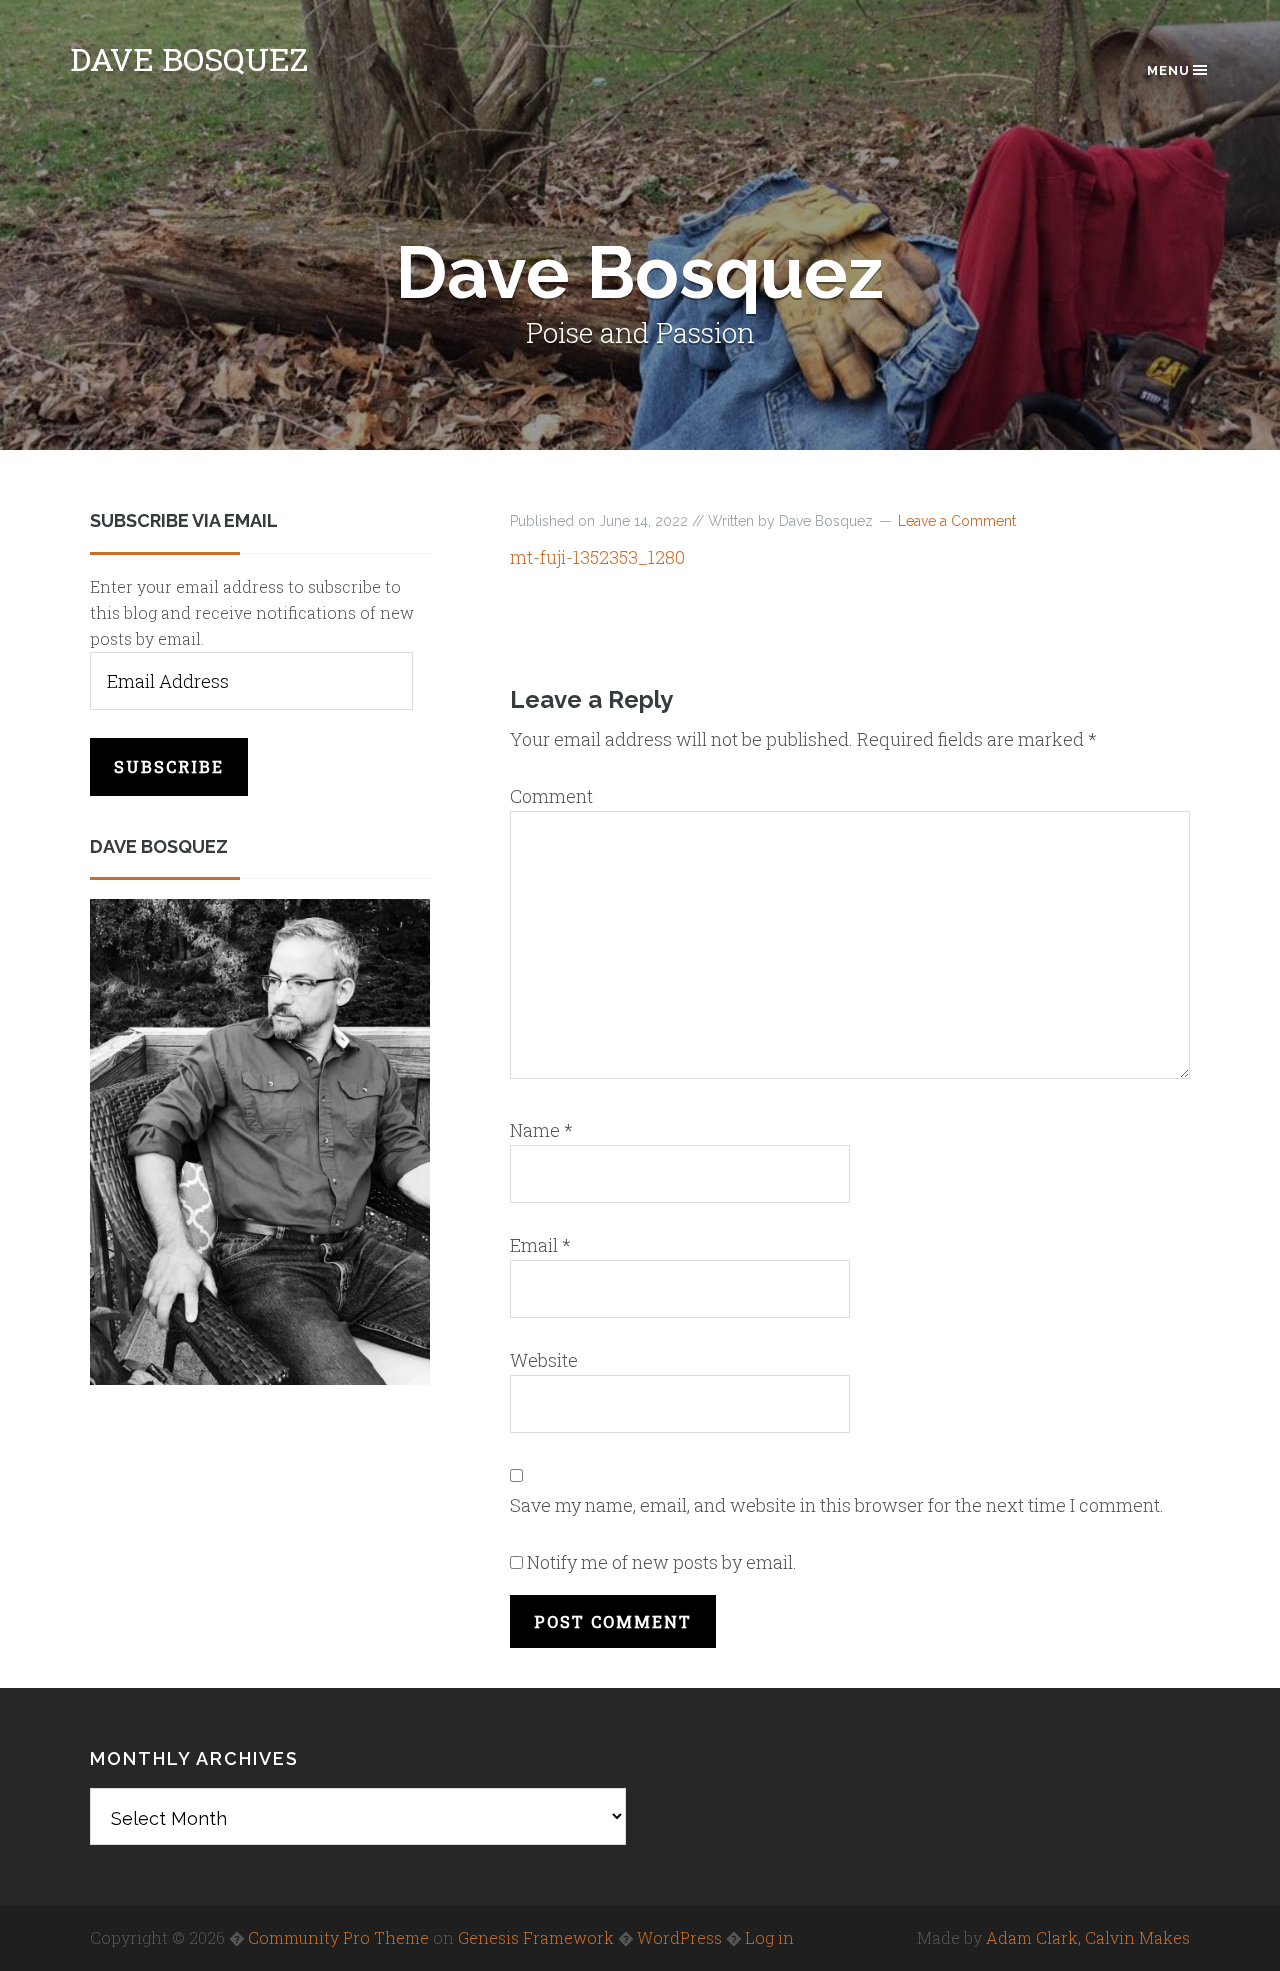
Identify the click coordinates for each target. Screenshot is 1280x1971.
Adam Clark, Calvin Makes (1088, 1937)
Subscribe (169, 766)
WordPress (679, 1937)
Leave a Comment (957, 521)
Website (544, 1360)
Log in (769, 1937)
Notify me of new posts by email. (662, 1562)
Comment (551, 796)
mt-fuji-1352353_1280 (597, 557)
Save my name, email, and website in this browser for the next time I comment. (837, 1505)
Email (540, 1245)
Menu (1168, 70)
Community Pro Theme (338, 1937)
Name (541, 1130)
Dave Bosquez (189, 58)
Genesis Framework (536, 1937)
